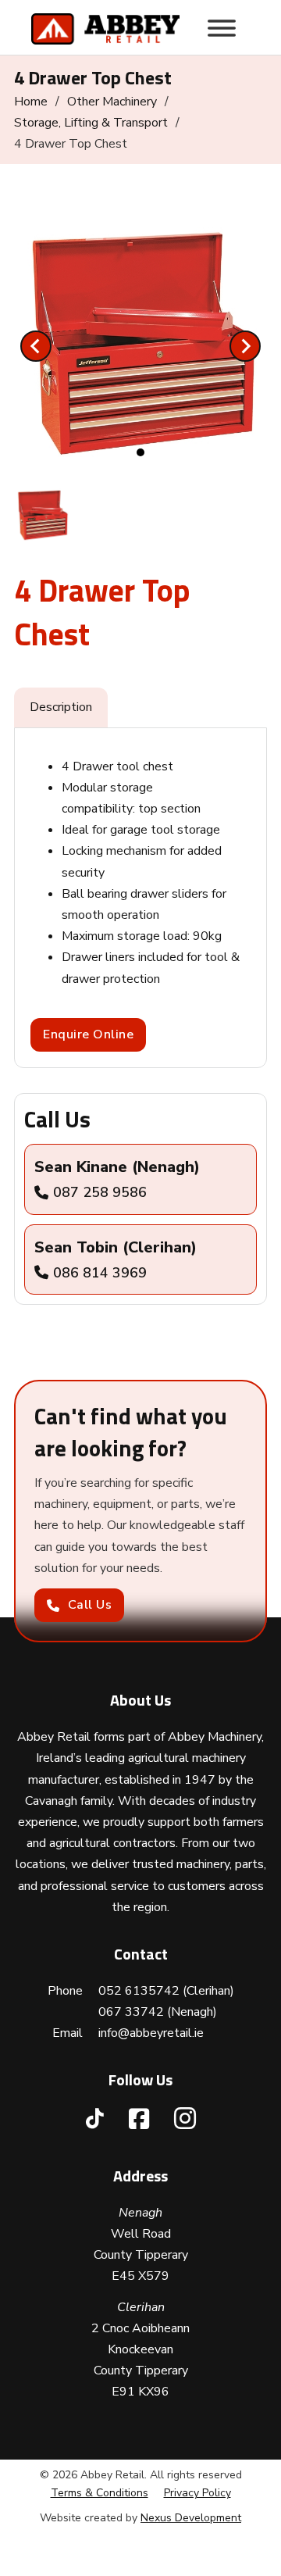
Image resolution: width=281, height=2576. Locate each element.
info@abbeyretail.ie (151, 2033)
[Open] (222, 28)
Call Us (90, 1605)
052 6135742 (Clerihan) (166, 1991)
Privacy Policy (197, 2493)
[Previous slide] (36, 346)
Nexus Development (191, 2518)
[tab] (140, 452)
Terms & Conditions (100, 2493)
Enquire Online (88, 1034)
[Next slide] (245, 346)
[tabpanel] (140, 898)
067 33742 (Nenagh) (158, 2012)
